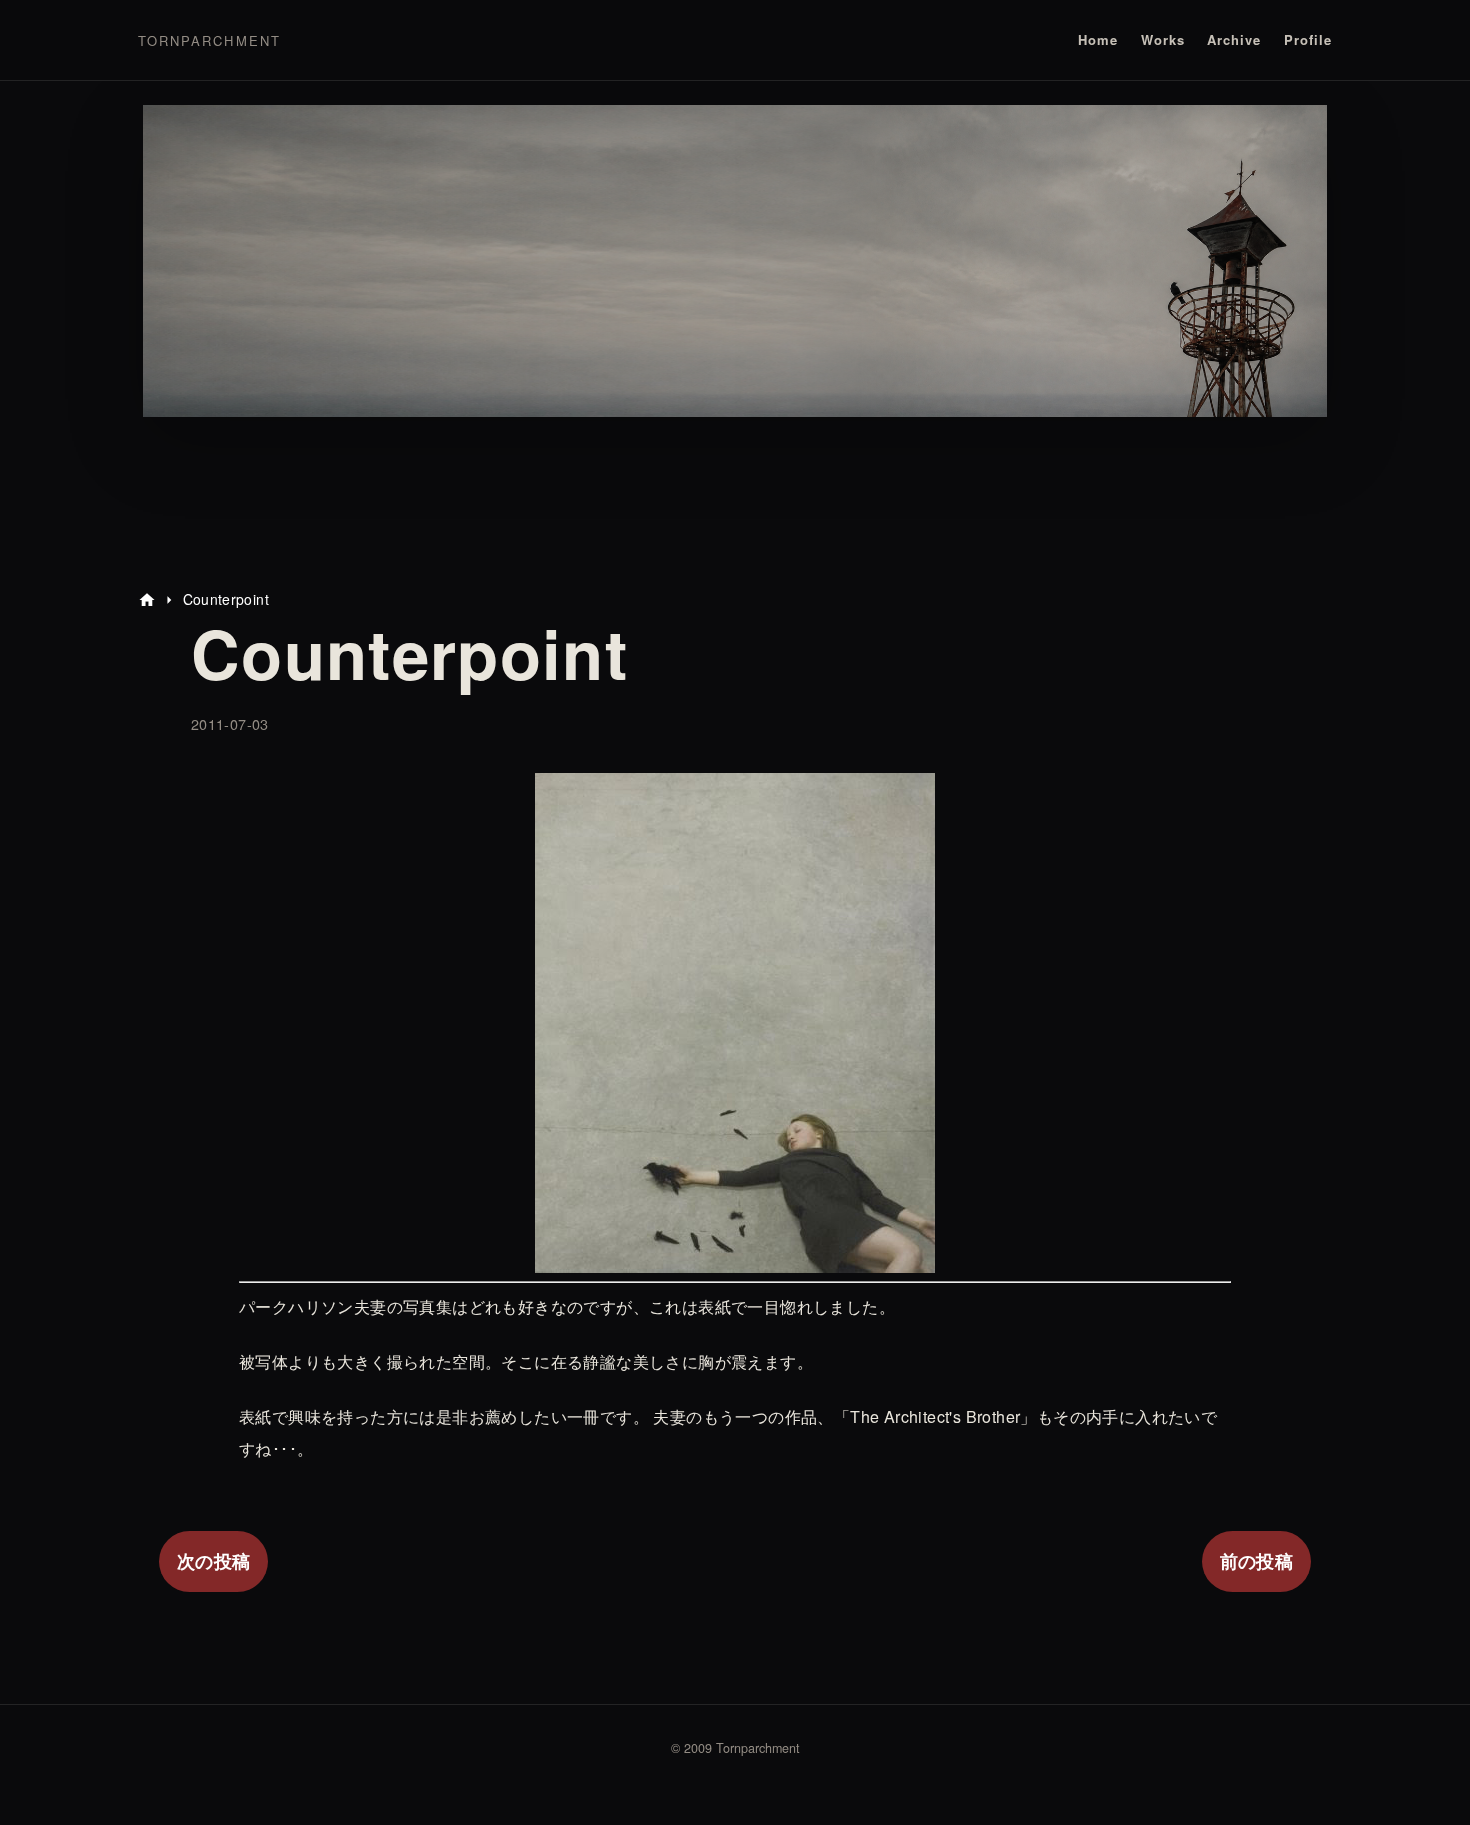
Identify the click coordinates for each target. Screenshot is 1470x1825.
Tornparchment (209, 40)
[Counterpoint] (735, 1256)
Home (1098, 39)
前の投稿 (1256, 1561)
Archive (1234, 39)
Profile (1308, 39)
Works (1163, 39)
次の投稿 (213, 1561)
